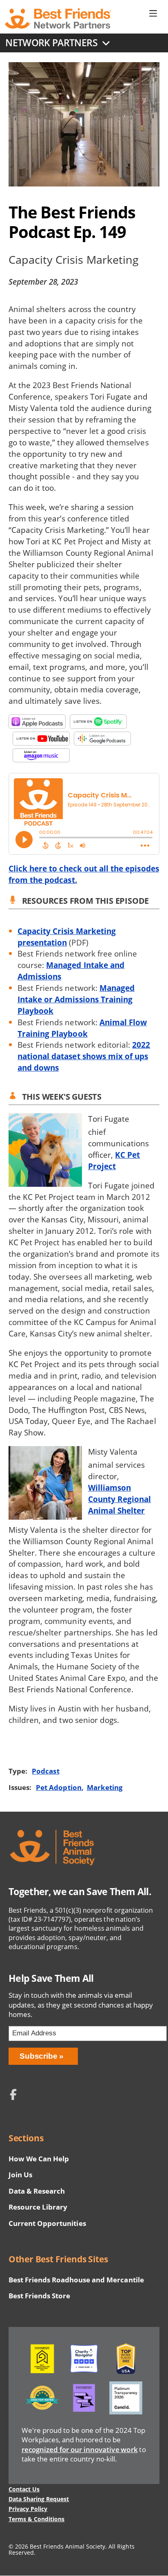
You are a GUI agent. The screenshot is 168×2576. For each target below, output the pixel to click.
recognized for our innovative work (80, 2449)
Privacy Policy (28, 2509)
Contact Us (24, 2489)
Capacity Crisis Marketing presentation (67, 937)
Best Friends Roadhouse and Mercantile (76, 2280)
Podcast (45, 1771)
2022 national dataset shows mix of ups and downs (84, 1056)
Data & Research (37, 2191)
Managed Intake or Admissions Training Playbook (76, 999)
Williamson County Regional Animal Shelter (120, 1499)
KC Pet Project (114, 1160)
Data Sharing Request (39, 2499)
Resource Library (38, 2207)
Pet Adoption (59, 1787)
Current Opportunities (47, 2223)
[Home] (58, 18)
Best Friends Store (39, 2296)
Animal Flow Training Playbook (82, 1028)
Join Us (20, 2175)
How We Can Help (39, 2159)
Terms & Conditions (36, 2519)
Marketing (105, 1787)
